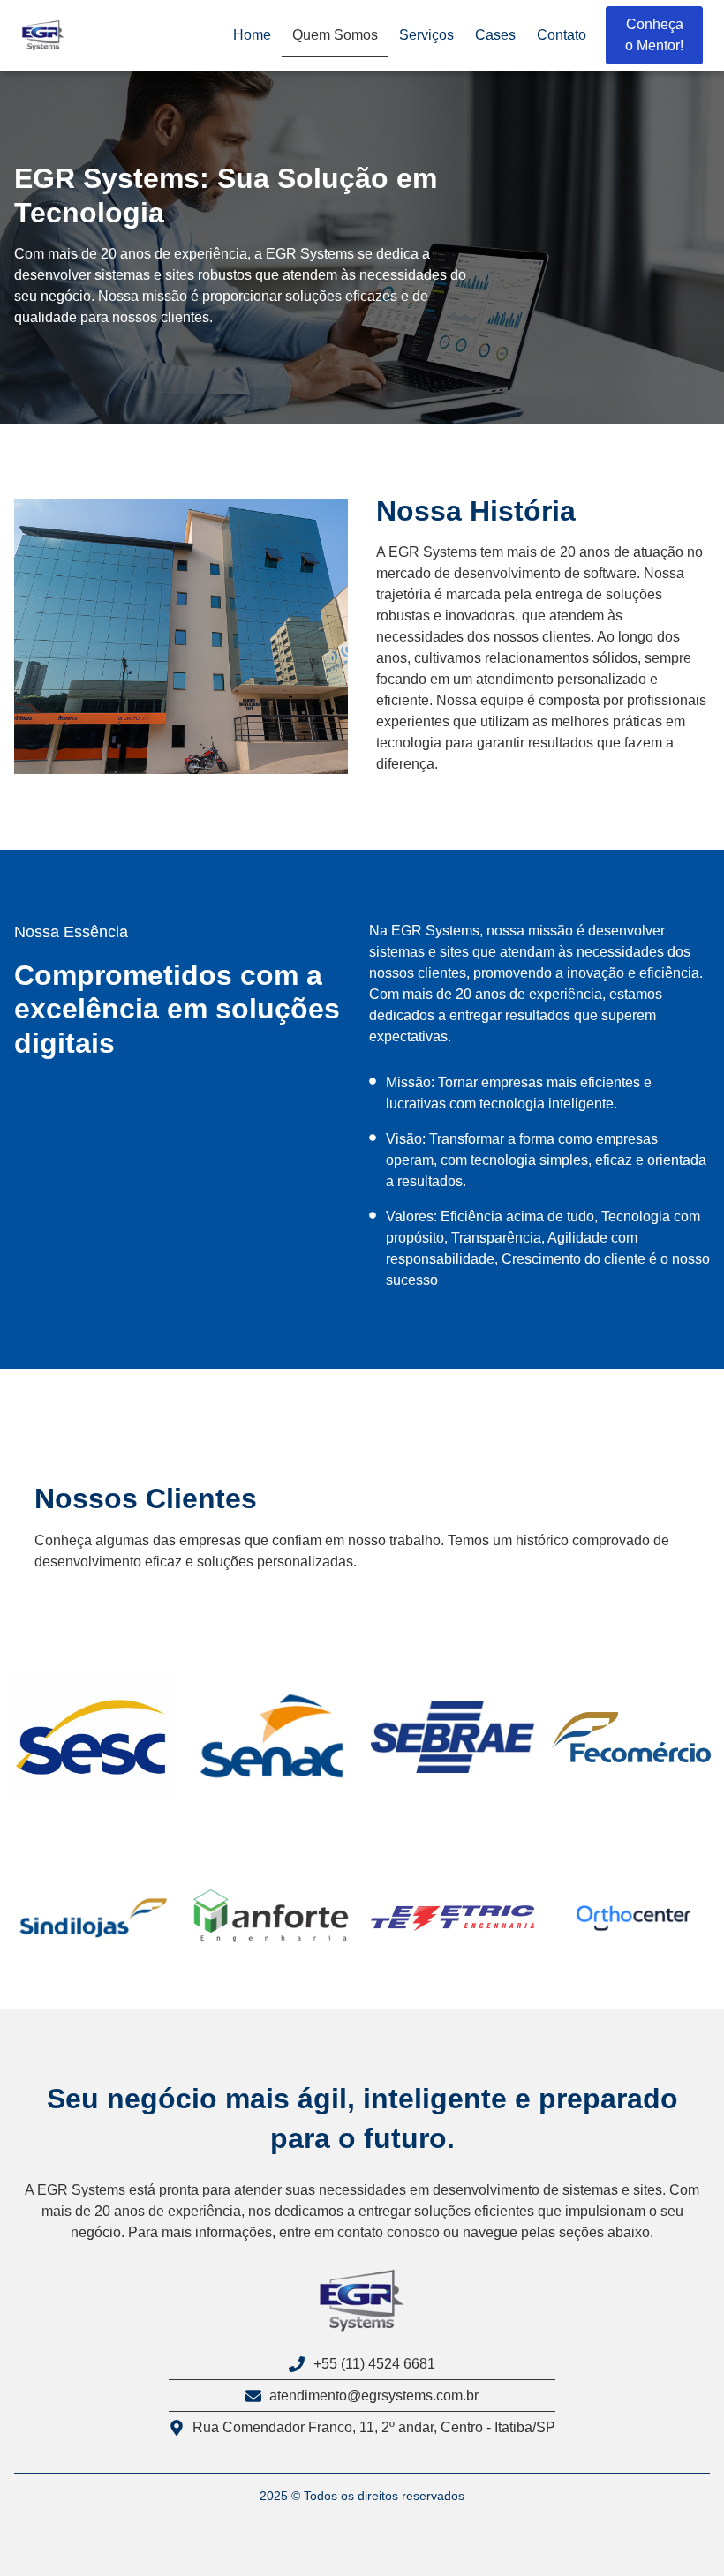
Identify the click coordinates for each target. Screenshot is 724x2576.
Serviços (426, 35)
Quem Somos (335, 35)
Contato (562, 35)
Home (252, 35)
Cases (495, 35)
